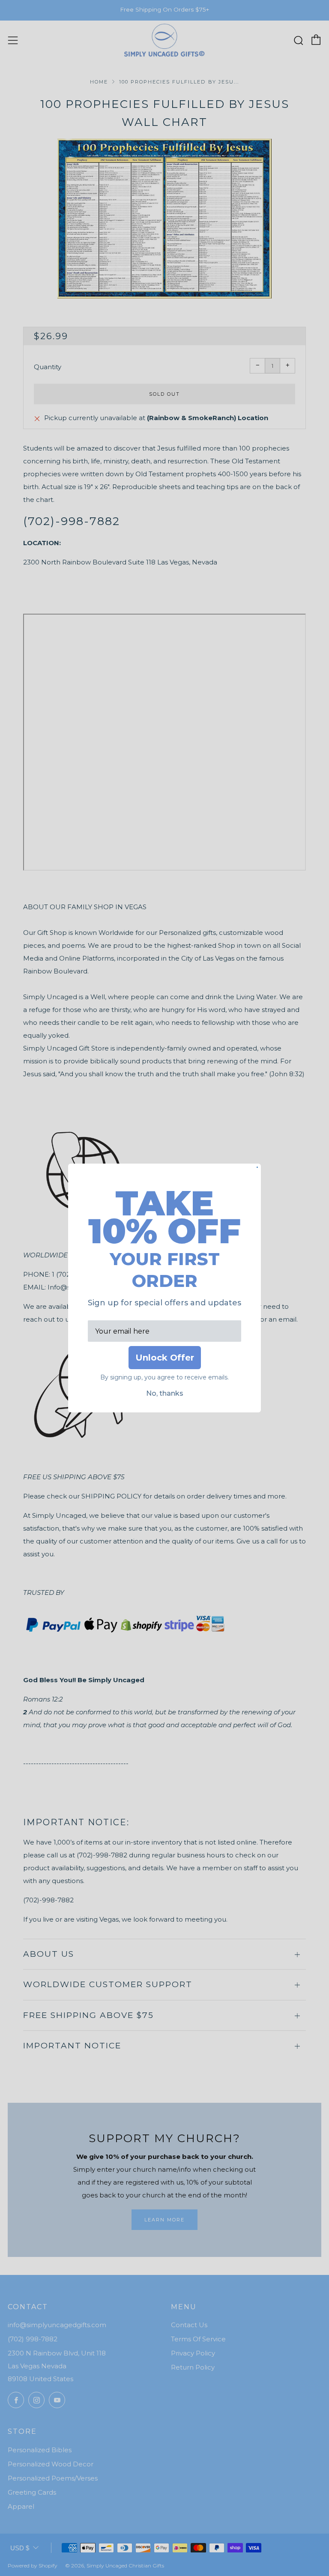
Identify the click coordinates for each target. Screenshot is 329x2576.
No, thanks (165, 1393)
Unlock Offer (165, 1358)
